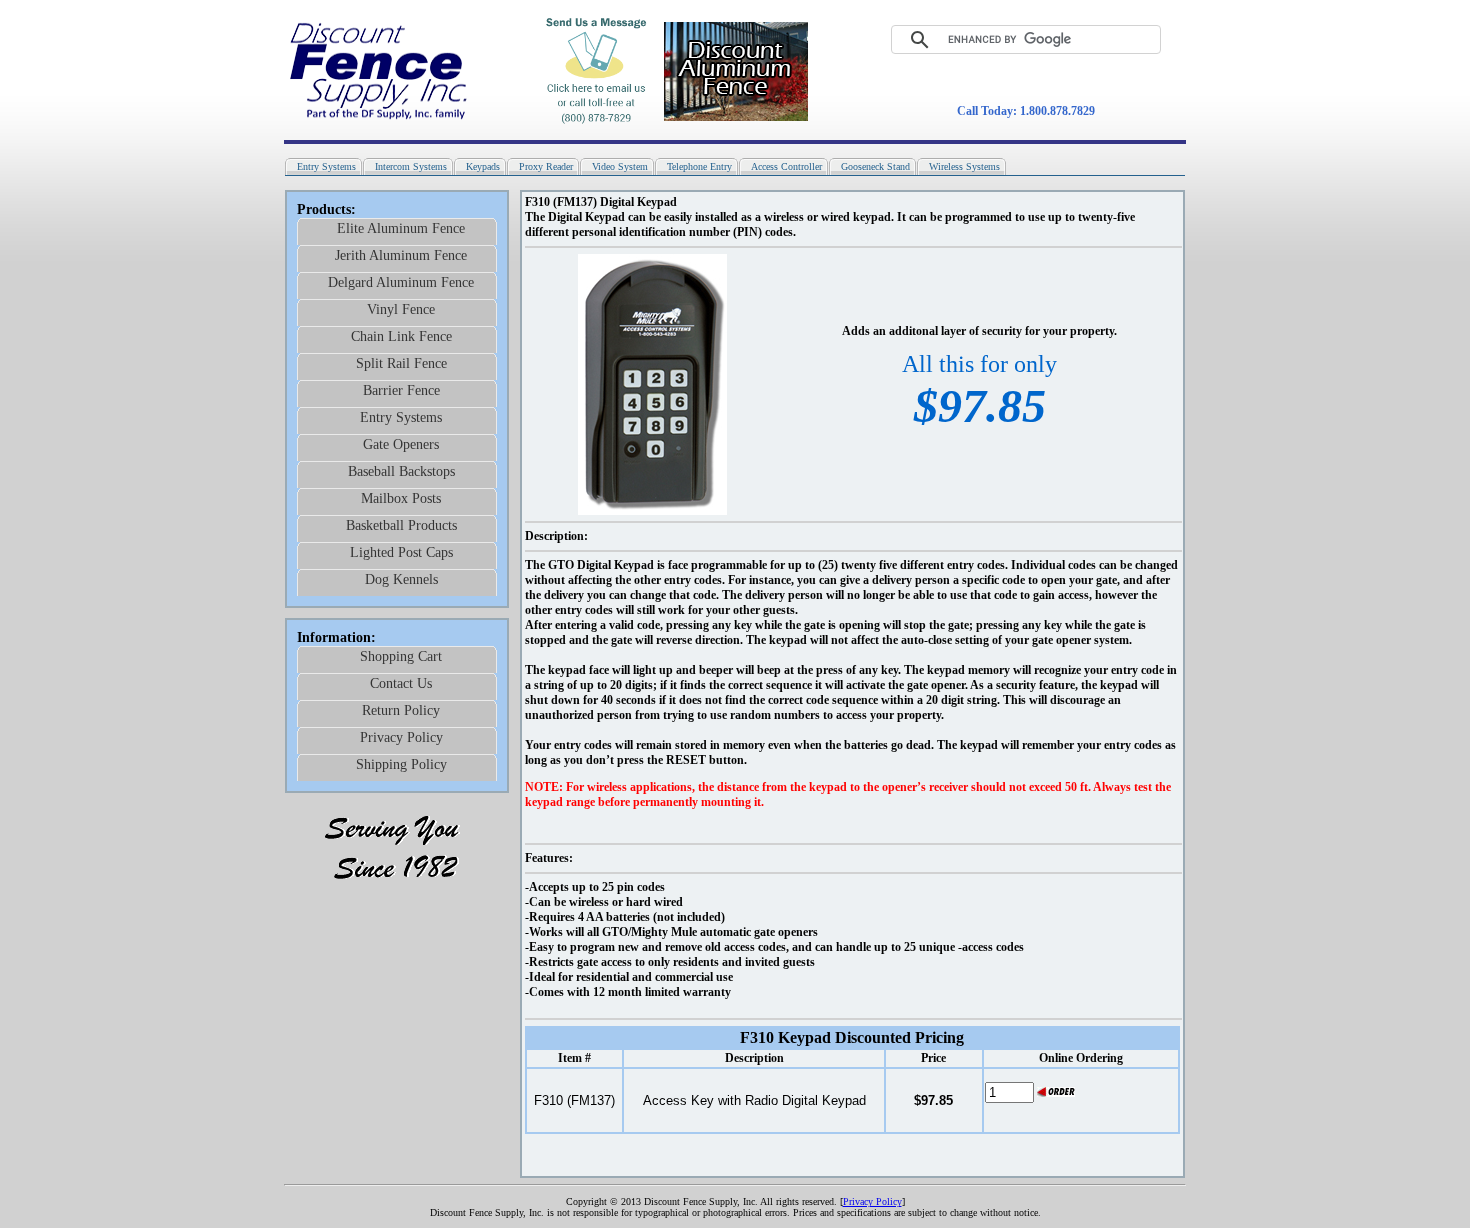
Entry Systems (401, 417)
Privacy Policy (401, 737)
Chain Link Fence (401, 336)
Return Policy (401, 710)
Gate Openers (401, 444)
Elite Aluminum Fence (401, 228)
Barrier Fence (401, 390)
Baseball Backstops (401, 471)
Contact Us (401, 683)
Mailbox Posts (401, 498)
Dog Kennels (401, 579)
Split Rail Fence (401, 363)
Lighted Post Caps (401, 552)
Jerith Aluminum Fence (401, 255)
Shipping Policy (401, 764)
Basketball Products (401, 525)
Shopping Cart (401, 656)
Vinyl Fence (401, 309)
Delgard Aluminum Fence (401, 282)
